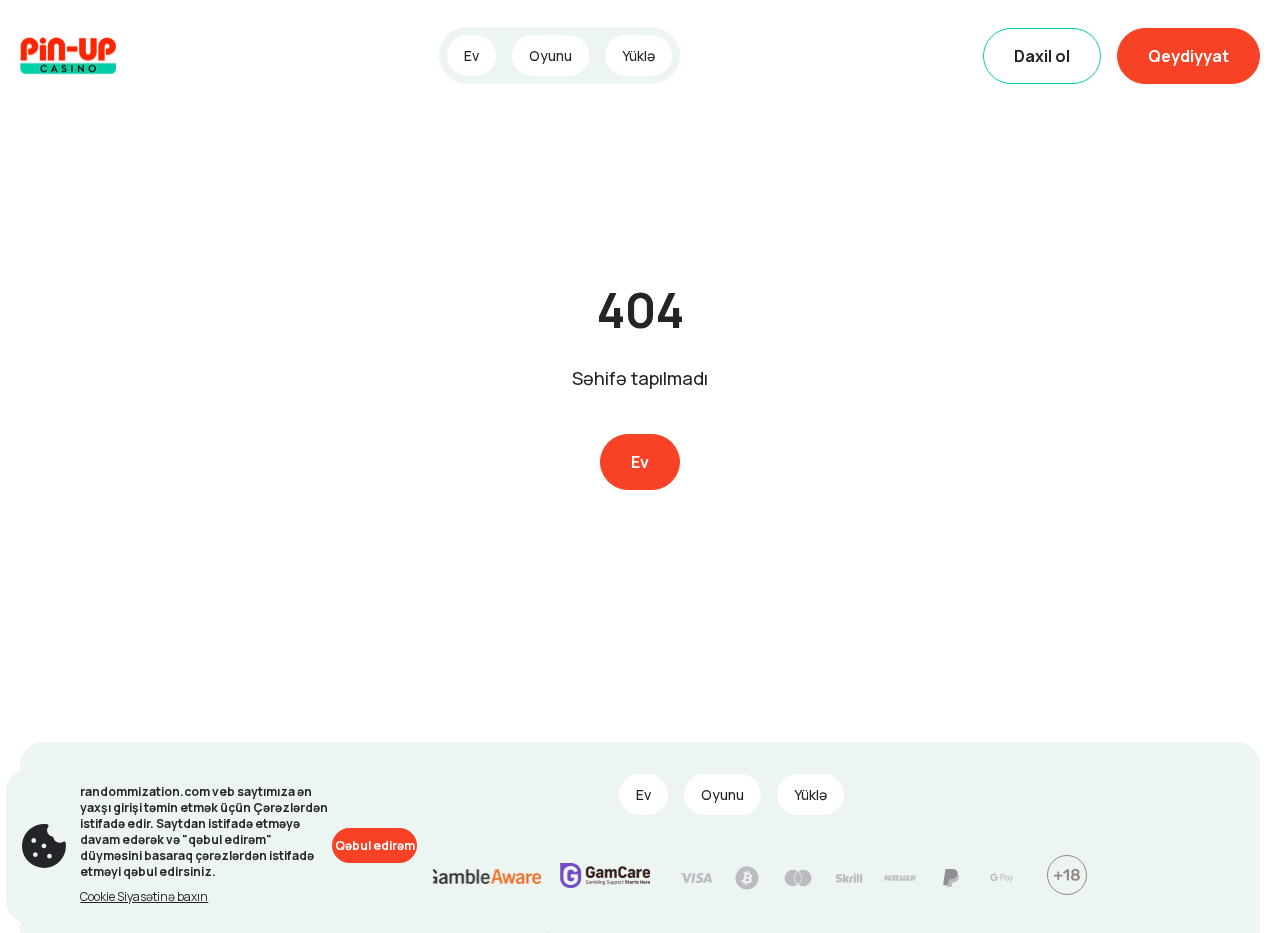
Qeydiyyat (1188, 56)
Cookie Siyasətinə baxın (144, 896)
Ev (471, 55)
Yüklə (638, 55)
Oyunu (550, 55)
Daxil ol (1042, 56)
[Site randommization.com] (89, 56)
